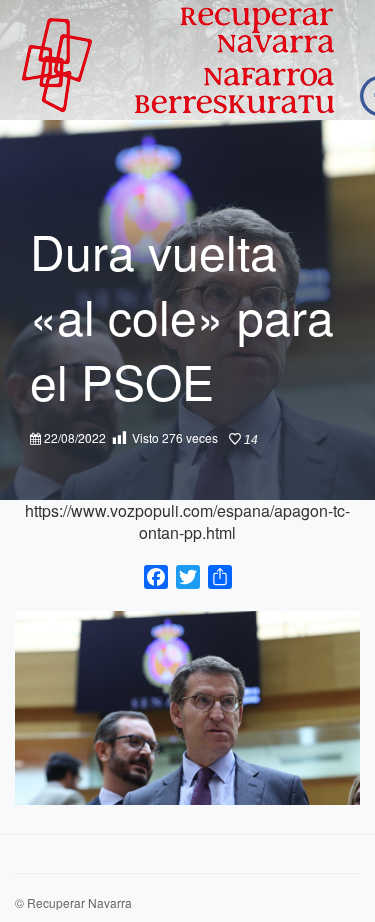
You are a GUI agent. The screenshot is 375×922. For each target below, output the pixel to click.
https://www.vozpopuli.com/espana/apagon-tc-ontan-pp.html (187, 521)
